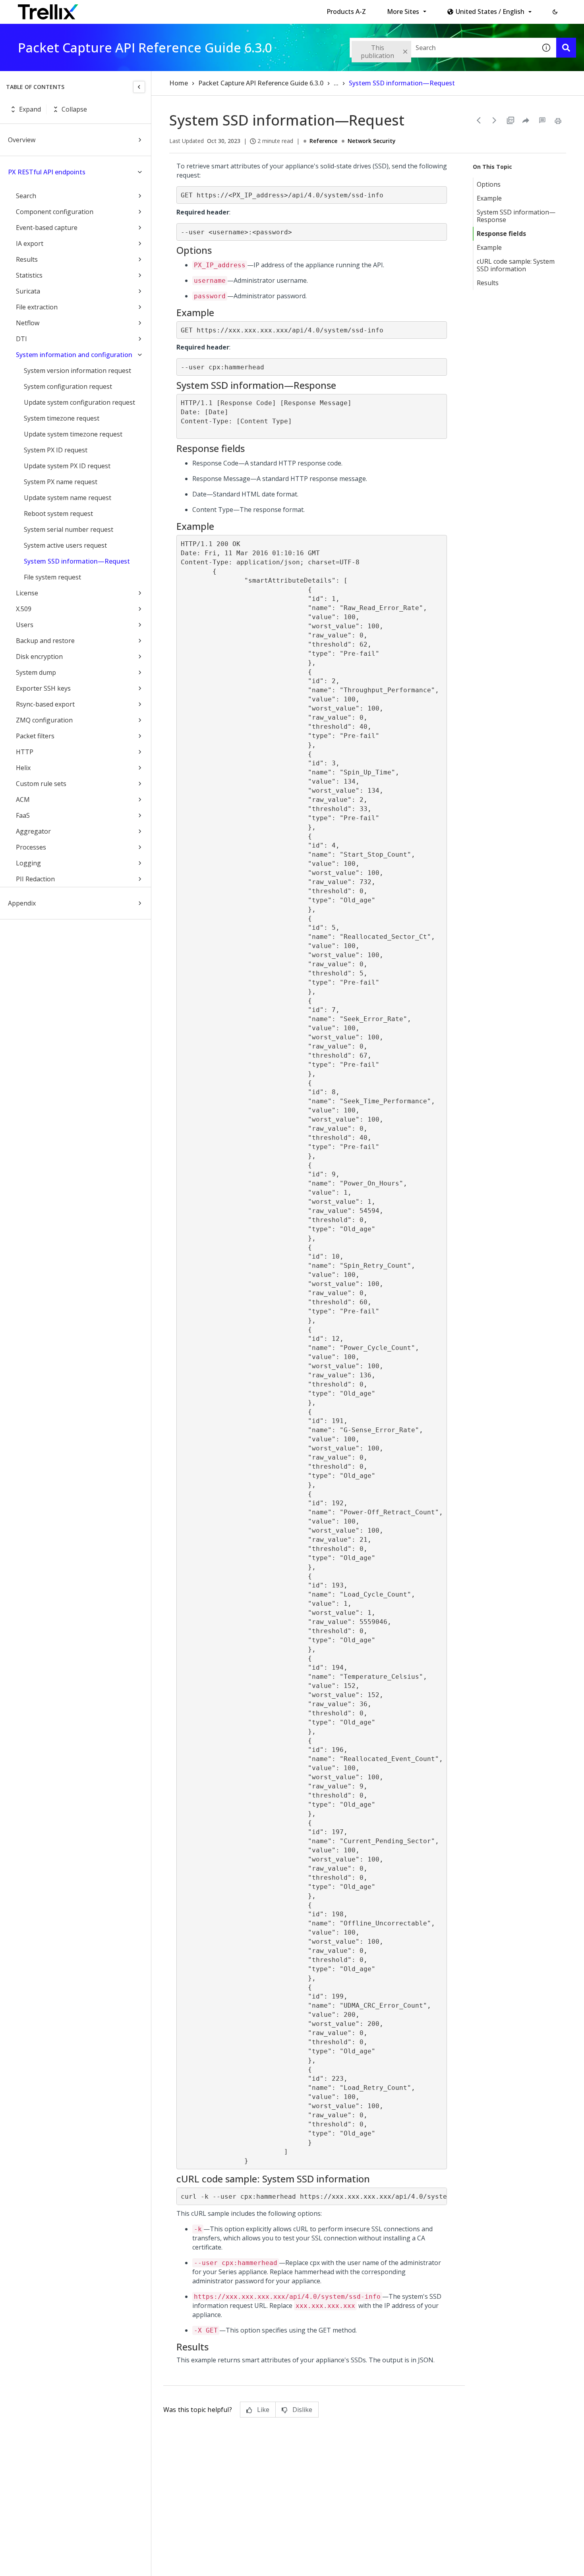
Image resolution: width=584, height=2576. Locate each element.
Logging (28, 863)
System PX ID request (56, 450)
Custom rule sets (41, 784)
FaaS (23, 815)
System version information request (77, 371)
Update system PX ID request (67, 466)
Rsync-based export (45, 704)
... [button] (336, 83)
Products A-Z (346, 12)
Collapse (74, 109)
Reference (323, 141)
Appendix (22, 903)
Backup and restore (45, 641)
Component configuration (55, 212)
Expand (30, 109)
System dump (36, 672)
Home (179, 83)
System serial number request (69, 529)
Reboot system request (58, 514)
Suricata (28, 291)
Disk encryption (39, 657)
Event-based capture (47, 228)
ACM (23, 799)
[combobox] (443, 48)
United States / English (490, 12)
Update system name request (68, 498)
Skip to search (192, 9)
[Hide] (139, 87)
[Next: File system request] (495, 120)
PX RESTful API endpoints (47, 172)
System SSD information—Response (516, 216)
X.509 (24, 609)
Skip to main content (131, 9)
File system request (52, 577)
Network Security (372, 141)
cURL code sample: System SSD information (516, 265)
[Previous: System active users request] (479, 120)
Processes (31, 847)
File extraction (37, 307)
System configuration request (68, 386)
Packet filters (35, 736)
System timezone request (62, 418)
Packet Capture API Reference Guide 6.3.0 (261, 83)
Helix (23, 768)
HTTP (25, 752)
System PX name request (61, 482)
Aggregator (33, 831)
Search (26, 196)
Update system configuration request (79, 402)
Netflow (28, 323)
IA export (30, 243)
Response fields (501, 234)
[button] (555, 12)
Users (25, 625)
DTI (21, 339)
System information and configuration (74, 355)
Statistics (29, 275)
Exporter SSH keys (43, 688)
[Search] (566, 48)
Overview (22, 140)
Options (489, 184)
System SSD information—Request (77, 561)
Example (489, 198)
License (27, 593)
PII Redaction (35, 879)
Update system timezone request (73, 434)
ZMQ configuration (44, 720)
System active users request (65, 545)
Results (27, 259)
